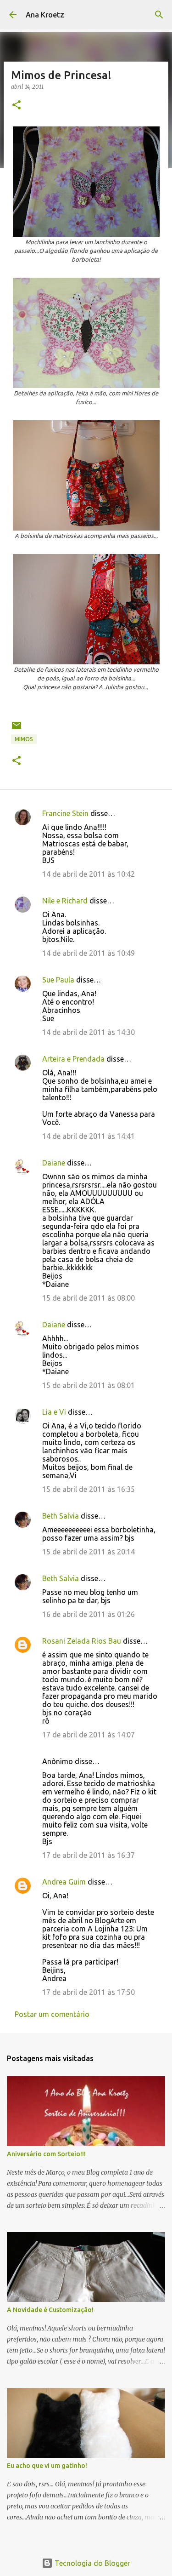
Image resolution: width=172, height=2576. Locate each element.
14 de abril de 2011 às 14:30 (89, 1032)
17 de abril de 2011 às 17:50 (89, 1992)
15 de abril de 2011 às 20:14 (89, 1552)
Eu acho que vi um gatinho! (47, 2466)
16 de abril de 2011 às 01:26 (89, 1614)
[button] (17, 106)
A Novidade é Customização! (50, 2310)
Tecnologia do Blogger (92, 2563)
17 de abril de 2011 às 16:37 (89, 1855)
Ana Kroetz (45, 15)
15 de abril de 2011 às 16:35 (89, 1489)
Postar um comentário (52, 2014)
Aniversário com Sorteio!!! (46, 2154)
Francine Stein (65, 813)
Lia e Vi (54, 1412)
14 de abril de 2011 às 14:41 (89, 1136)
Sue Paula (58, 980)
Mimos (24, 739)
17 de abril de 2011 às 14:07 (89, 1735)
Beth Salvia (61, 1516)
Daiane (54, 1163)
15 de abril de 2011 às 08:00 (89, 1298)
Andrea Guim (64, 1882)
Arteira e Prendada (73, 1059)
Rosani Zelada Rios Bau (82, 1641)
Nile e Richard (65, 901)
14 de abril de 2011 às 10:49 (89, 953)
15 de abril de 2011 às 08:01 (89, 1385)
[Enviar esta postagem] (17, 729)
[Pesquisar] (159, 15)
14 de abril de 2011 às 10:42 (89, 874)
